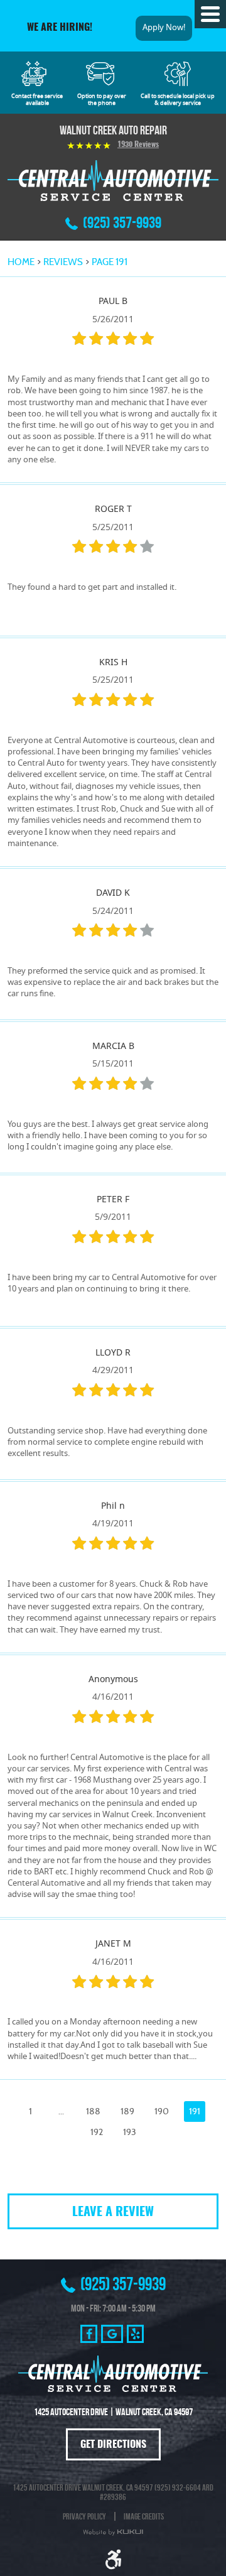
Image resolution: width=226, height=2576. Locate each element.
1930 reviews (138, 145)
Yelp (135, 2334)
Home (21, 262)
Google (112, 2334)
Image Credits (144, 2516)
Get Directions (113, 2445)
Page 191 (110, 262)
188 (93, 2111)
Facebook (89, 2334)
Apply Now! (164, 28)
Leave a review (113, 2212)
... (61, 2111)
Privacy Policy (84, 2516)
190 (162, 2111)
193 (130, 2132)
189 (127, 2111)
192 (97, 2132)
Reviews (63, 262)
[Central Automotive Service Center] (113, 180)
